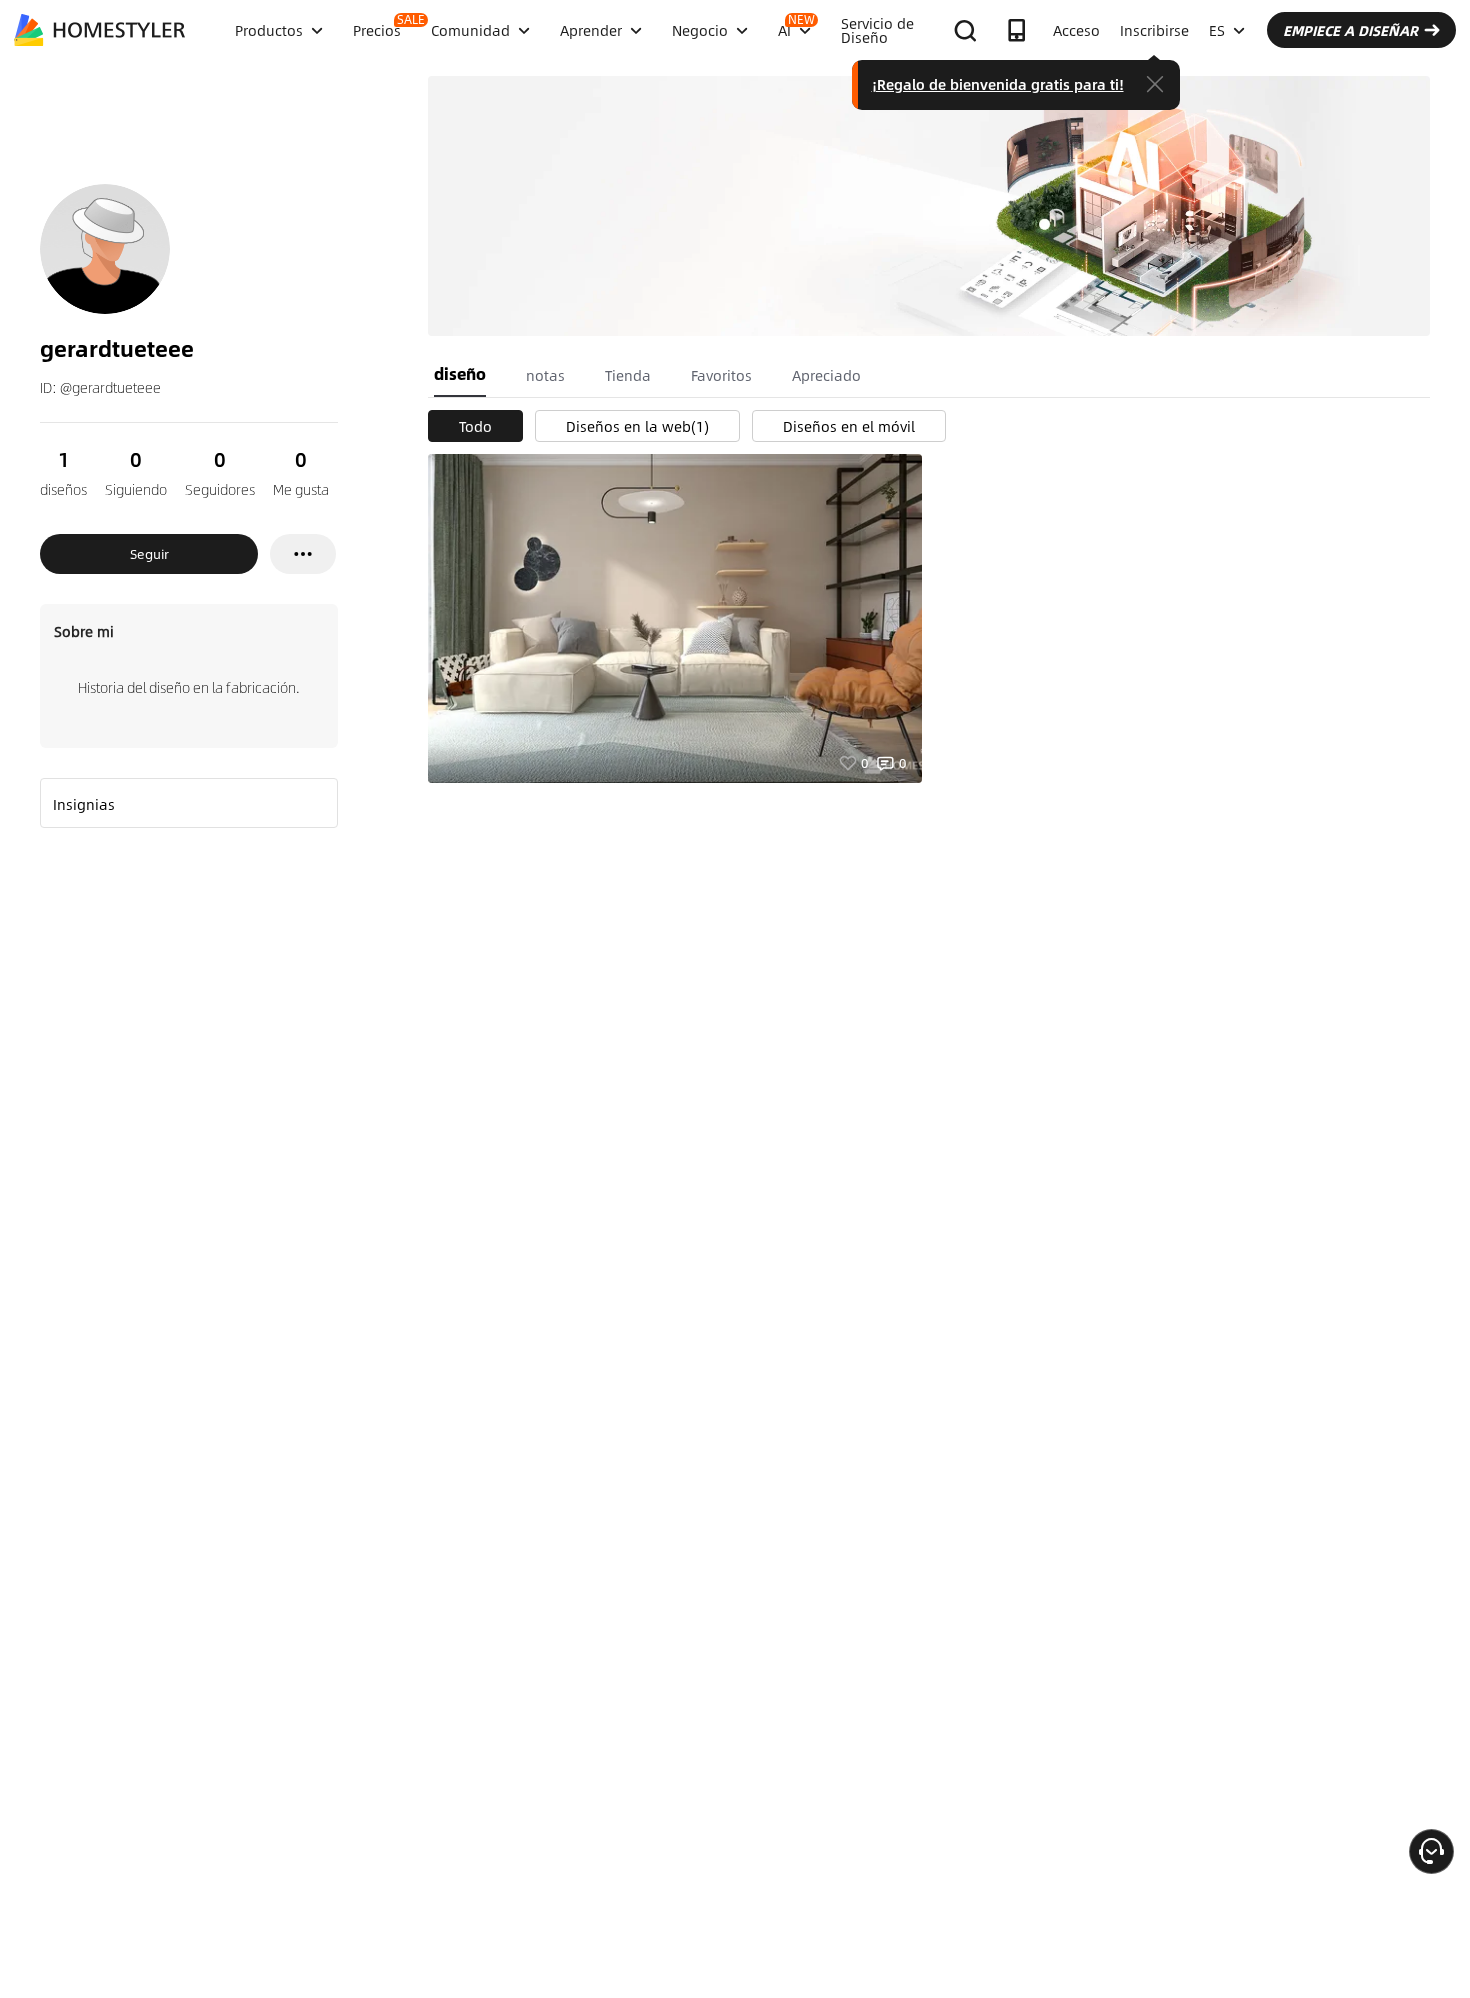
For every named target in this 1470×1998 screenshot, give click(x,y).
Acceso (1076, 30)
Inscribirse (1154, 30)
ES (1217, 30)
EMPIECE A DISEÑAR (1350, 30)
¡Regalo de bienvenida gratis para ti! (998, 84)
